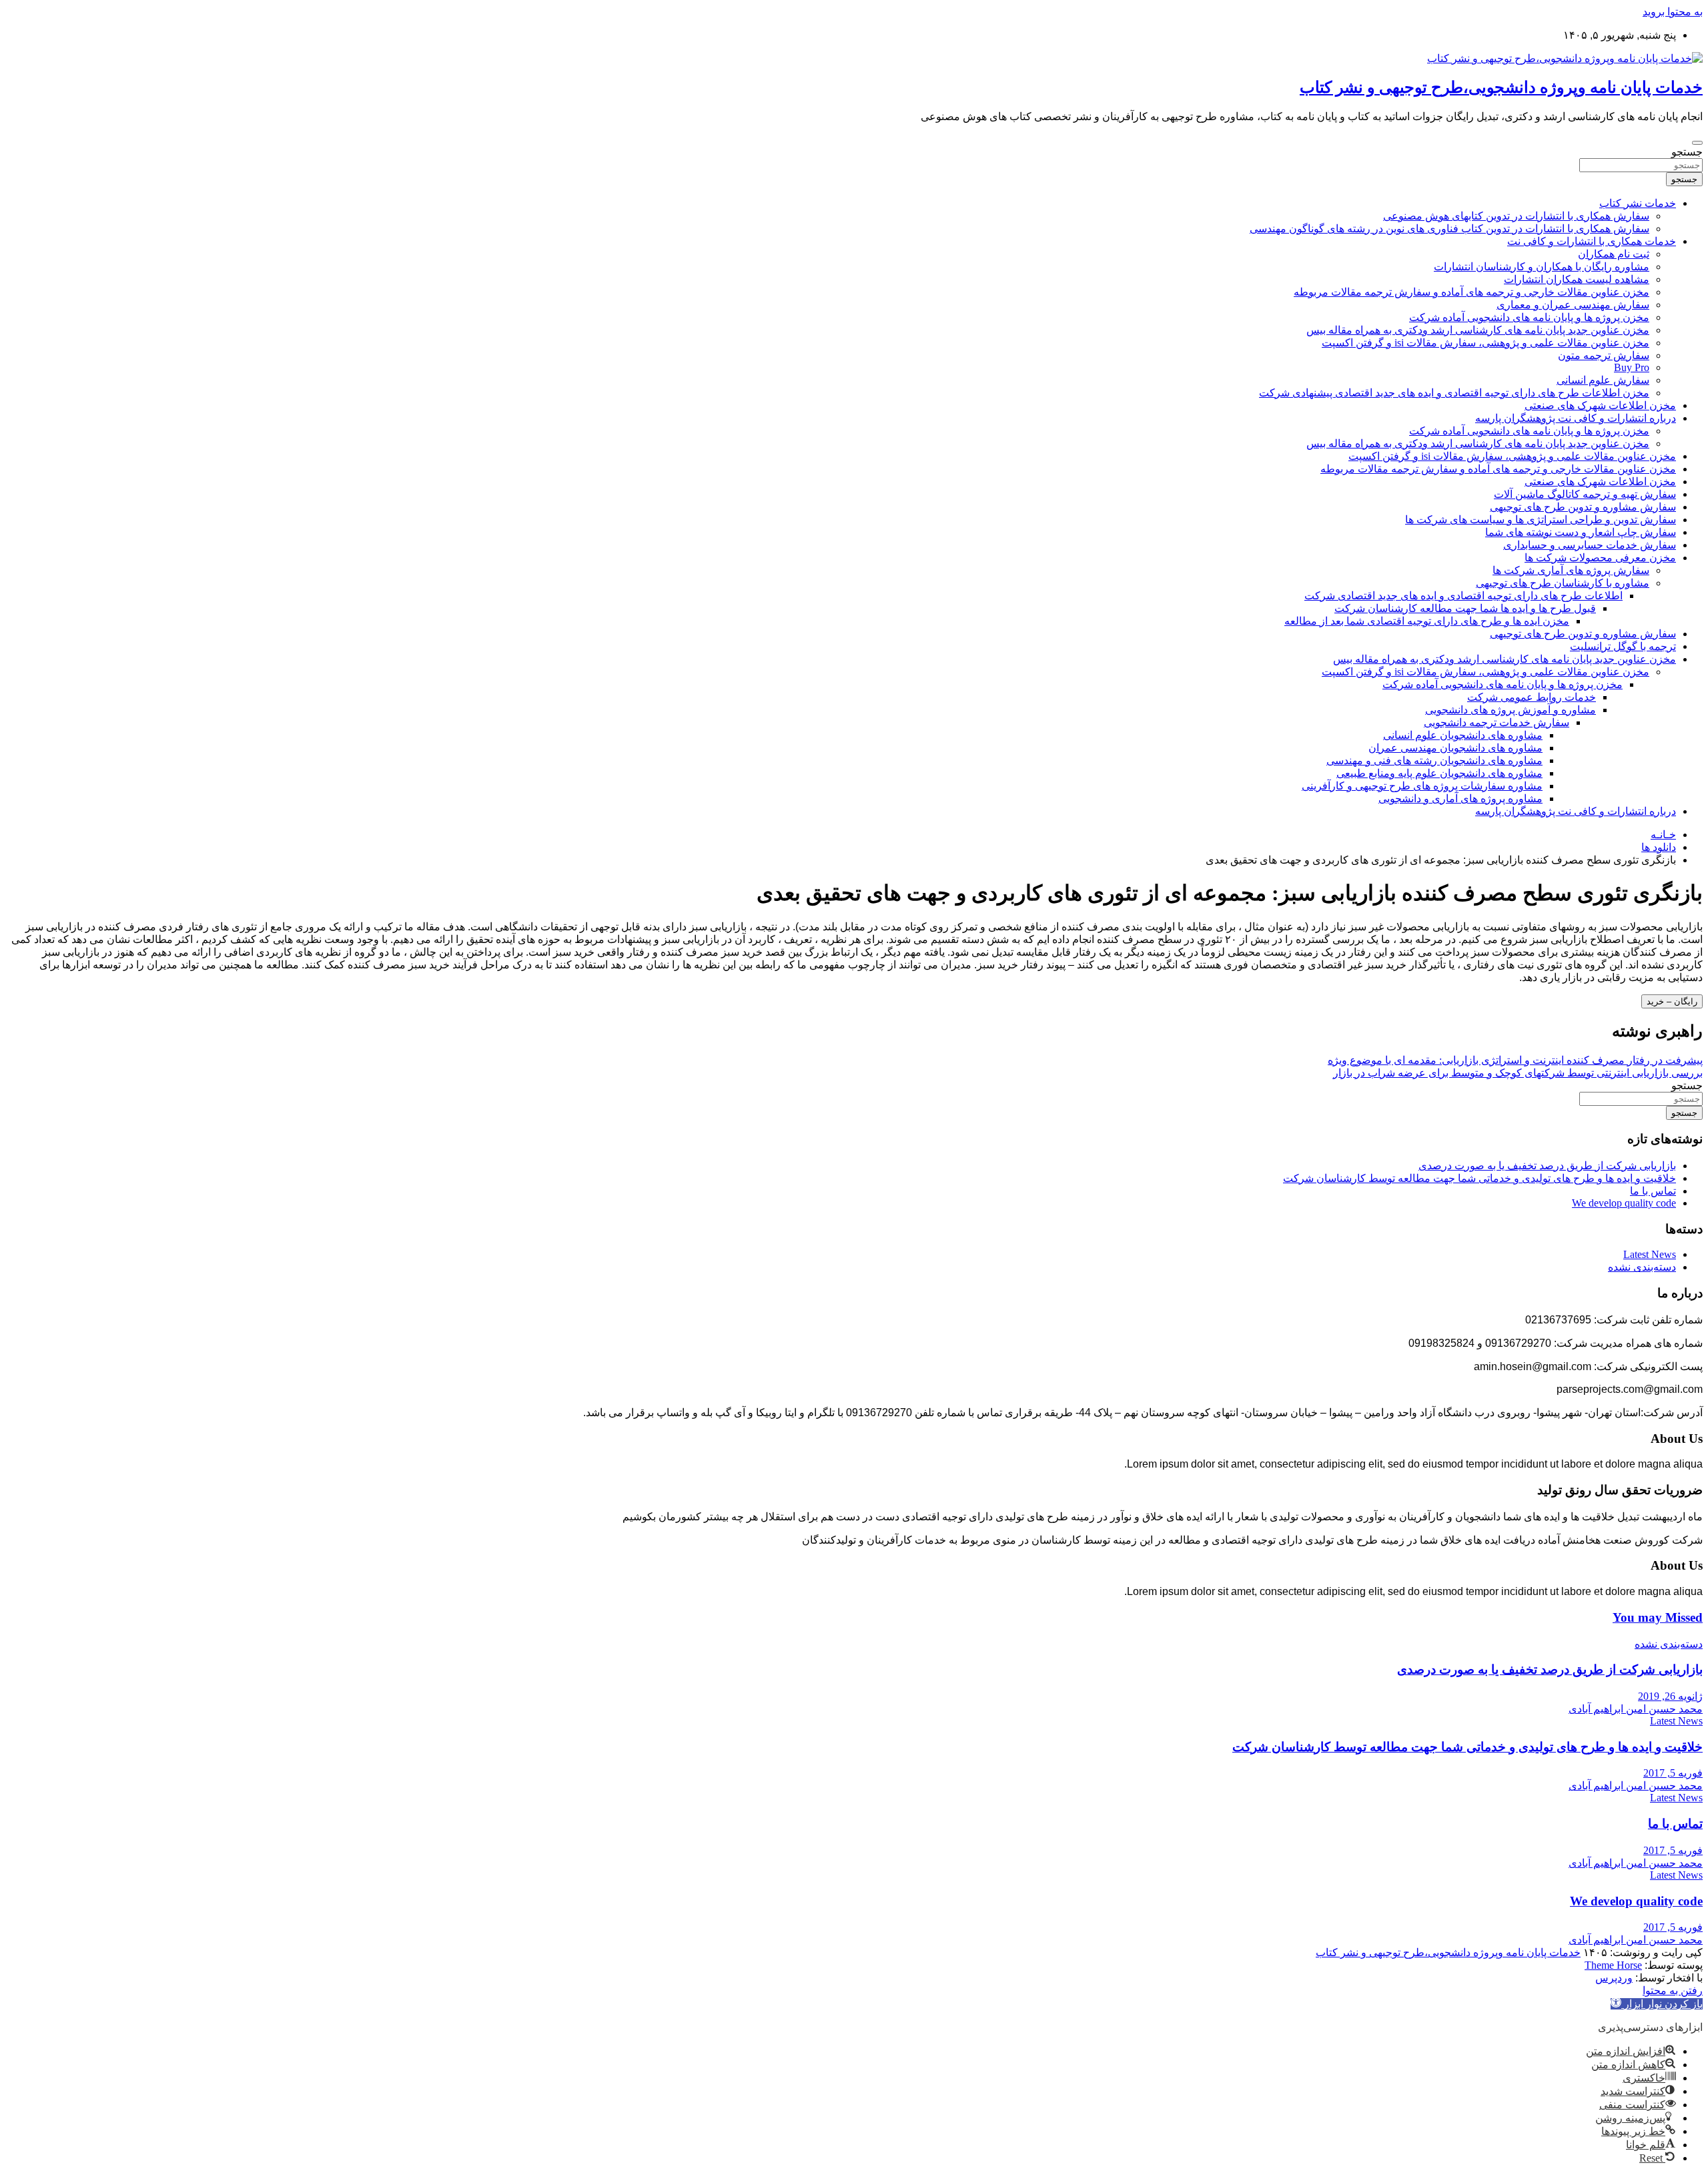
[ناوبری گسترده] (1697, 143)
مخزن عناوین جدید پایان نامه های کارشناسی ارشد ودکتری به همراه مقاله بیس (1478, 330)
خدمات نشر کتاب (1638, 203)
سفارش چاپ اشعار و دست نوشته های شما (1581, 532)
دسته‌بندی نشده (1642, 1267)
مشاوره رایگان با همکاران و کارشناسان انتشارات (1542, 267)
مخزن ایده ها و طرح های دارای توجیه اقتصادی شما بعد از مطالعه (1427, 621)
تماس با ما (1653, 1191)
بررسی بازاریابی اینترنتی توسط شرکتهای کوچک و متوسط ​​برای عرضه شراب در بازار (1518, 1073)
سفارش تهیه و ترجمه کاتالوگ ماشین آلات (1585, 494)
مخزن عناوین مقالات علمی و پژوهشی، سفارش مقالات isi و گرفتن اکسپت (1485, 343)
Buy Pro (1632, 367)
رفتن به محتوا (1673, 1990)
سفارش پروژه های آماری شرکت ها (1571, 570)
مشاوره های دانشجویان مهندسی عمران (1455, 748)
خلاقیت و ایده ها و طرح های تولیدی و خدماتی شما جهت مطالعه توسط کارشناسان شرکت (1479, 1178)
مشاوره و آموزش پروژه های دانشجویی (1511, 710)
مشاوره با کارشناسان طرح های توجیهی (1563, 583)
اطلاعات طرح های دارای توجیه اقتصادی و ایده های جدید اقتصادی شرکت (1463, 596)
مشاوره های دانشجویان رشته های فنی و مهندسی (1434, 760)
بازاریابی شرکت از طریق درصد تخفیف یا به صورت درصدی (1547, 1166)
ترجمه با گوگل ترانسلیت (1623, 646)
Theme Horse (1613, 1965)
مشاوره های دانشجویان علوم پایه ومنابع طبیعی (1439, 773)
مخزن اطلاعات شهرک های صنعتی (1600, 405)
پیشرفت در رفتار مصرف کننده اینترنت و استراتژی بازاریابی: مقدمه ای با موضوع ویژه (1515, 1060)
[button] (1657, 2004)
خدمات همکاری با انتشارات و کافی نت (1592, 241)
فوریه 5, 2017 (1673, 1773)
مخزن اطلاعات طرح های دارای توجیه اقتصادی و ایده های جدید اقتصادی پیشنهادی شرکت (1454, 393)
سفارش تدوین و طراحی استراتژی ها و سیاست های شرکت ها (1541, 520)
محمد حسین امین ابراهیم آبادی (1636, 1709)
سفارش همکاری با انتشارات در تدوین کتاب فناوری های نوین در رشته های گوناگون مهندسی (1449, 229)
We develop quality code (1624, 1203)
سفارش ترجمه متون (1604, 355)
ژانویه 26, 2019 (1670, 1696)
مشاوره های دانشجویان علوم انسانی (1463, 735)
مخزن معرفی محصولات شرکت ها (1600, 558)
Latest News (1650, 1254)
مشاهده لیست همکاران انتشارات (1577, 279)
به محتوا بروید (1673, 12)
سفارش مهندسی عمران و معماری (1573, 305)
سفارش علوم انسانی (1603, 380)
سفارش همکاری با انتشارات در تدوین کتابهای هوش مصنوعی (1516, 216)
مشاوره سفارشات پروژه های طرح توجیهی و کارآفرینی (1422, 786)
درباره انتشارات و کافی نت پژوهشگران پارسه (1576, 418)
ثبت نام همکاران (1614, 254)
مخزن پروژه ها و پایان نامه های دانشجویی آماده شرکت (1529, 317)
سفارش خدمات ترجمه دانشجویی (1497, 722)
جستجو (1687, 152)
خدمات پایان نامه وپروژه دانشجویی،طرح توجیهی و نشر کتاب (1501, 87)
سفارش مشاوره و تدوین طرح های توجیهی (1583, 507)
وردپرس (1614, 1978)
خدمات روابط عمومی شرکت (1532, 697)
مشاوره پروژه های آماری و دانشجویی (1460, 799)
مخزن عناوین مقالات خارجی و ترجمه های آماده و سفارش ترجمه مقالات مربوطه (1471, 292)
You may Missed (1658, 1617)
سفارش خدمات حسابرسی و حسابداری (1590, 545)
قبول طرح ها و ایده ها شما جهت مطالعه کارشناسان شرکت (1465, 608)
